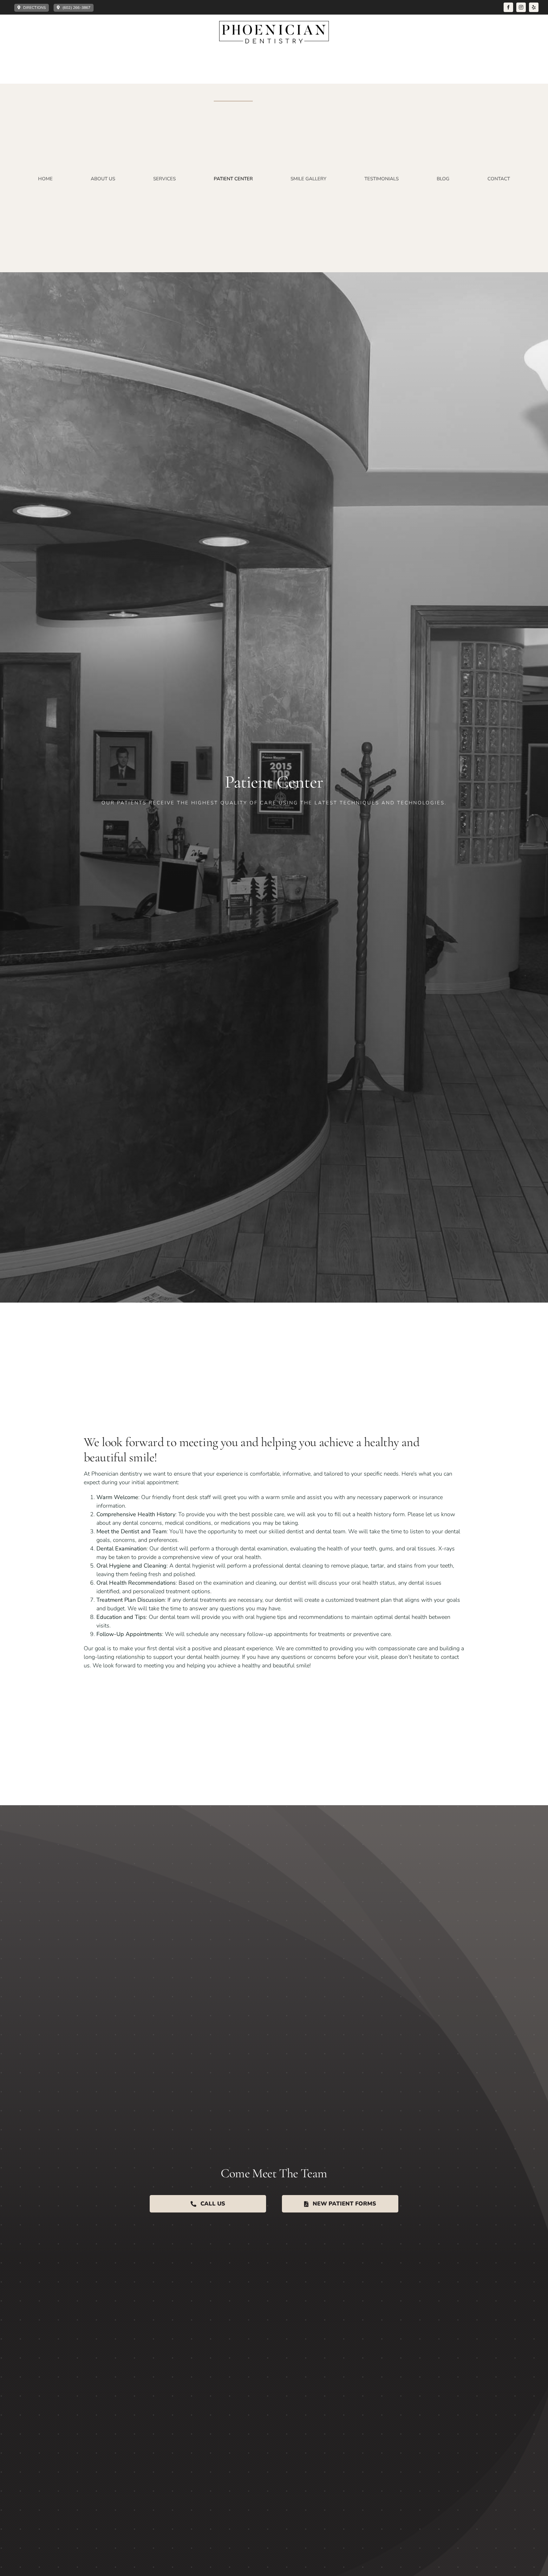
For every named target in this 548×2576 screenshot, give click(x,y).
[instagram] (521, 7)
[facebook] (508, 7)
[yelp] (534, 7)
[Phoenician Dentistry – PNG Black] (274, 24)
